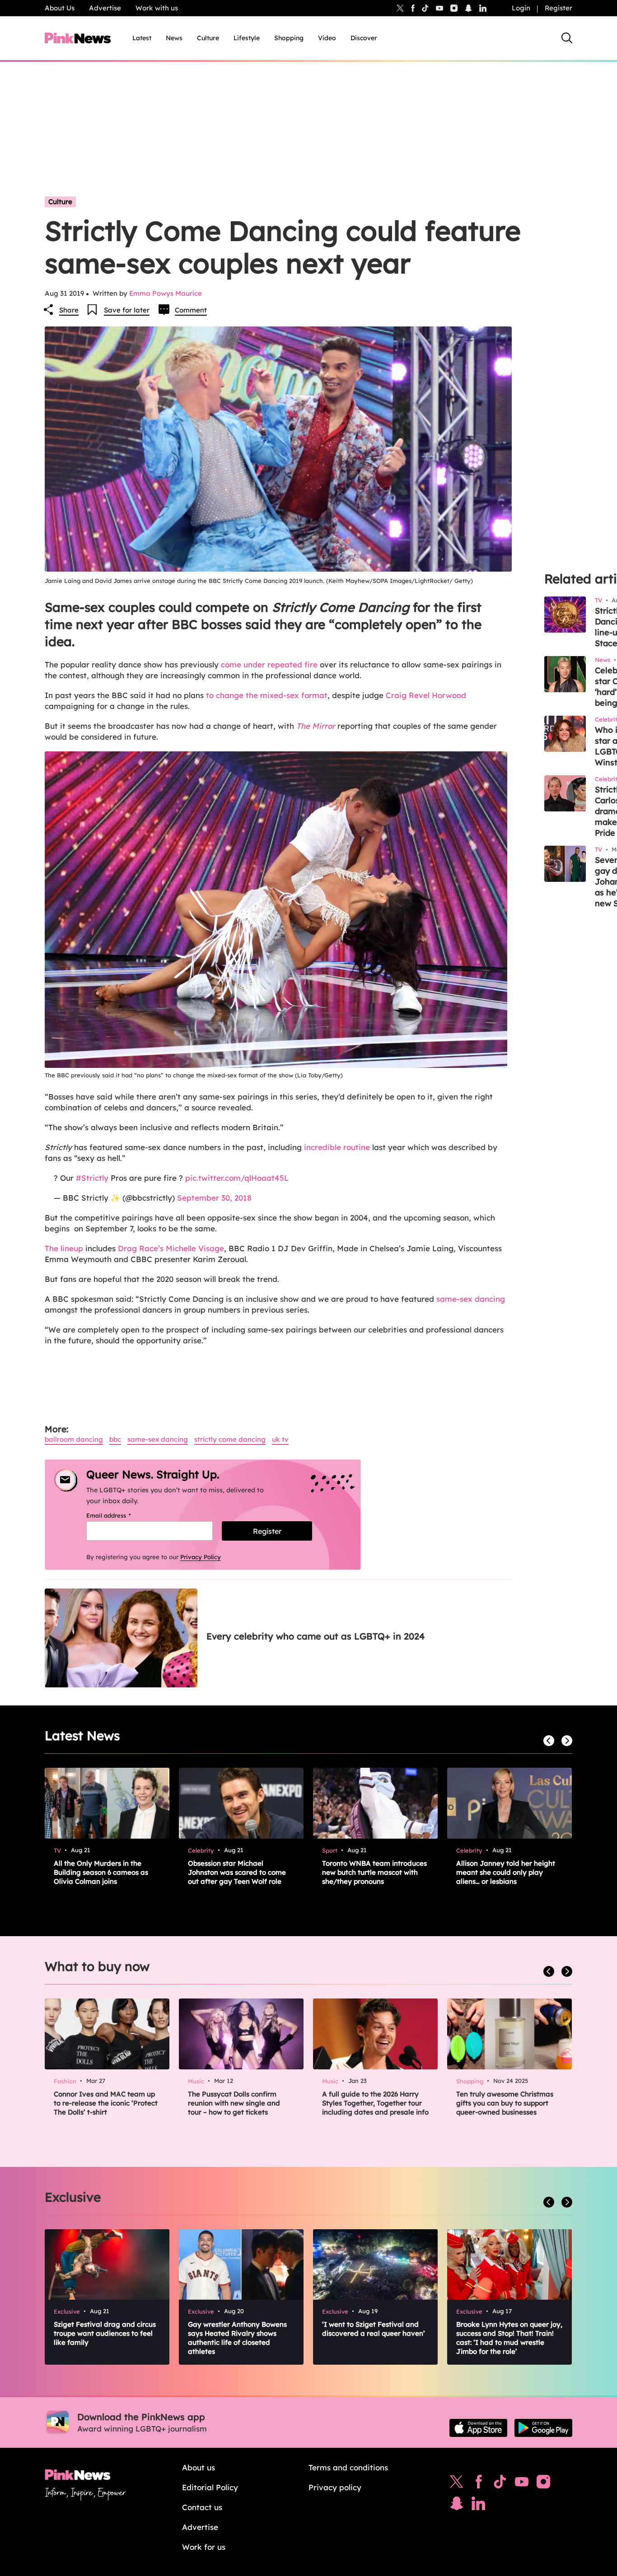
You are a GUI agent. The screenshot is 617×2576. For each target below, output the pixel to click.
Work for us (204, 2547)
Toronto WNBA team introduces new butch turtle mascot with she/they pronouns (374, 1872)
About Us (60, 8)
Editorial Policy (210, 2487)
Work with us (157, 8)
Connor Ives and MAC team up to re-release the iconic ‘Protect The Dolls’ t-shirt (106, 2103)
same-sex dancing (471, 1299)
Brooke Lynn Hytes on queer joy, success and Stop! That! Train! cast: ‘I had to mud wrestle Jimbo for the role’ (509, 2338)
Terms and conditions (348, 2467)
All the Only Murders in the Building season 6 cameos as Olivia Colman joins (101, 1872)
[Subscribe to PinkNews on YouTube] (522, 2484)
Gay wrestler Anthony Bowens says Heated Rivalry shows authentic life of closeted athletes (237, 2338)
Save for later (127, 310)
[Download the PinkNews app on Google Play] (543, 2428)
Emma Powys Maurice (166, 293)
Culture (208, 38)
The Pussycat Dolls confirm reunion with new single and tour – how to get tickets (234, 2103)
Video (327, 38)
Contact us (202, 2507)
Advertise (105, 8)
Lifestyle (247, 38)
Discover (364, 38)
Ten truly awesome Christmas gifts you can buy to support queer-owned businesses (505, 2103)
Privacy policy (335, 2487)
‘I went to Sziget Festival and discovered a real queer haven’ (374, 2329)
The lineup (64, 1248)
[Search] (567, 38)
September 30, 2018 (214, 1198)
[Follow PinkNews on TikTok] (500, 2484)
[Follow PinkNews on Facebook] (479, 2484)
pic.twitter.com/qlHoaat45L (237, 1178)
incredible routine (337, 1147)
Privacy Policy (201, 1557)
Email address (120, 1515)
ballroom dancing (74, 1439)
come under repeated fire (269, 664)
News (174, 38)
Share (69, 310)
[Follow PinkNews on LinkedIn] (483, 8)
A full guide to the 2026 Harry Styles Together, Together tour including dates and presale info (375, 2103)
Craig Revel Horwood (426, 695)
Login (521, 8)
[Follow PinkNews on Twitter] (457, 2484)
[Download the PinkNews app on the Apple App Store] (478, 2428)
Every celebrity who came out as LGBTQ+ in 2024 (316, 1636)
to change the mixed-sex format (266, 695)
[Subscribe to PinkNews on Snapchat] (457, 2506)
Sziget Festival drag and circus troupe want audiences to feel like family (105, 2333)
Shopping (289, 38)
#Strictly (92, 1178)
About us (199, 2467)
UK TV (280, 1439)
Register (559, 8)
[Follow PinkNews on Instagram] (543, 2484)
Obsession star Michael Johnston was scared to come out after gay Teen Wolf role (237, 1872)
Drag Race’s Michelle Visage (171, 1248)
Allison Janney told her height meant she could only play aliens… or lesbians (506, 1872)
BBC (115, 1439)
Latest (142, 38)
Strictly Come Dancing (230, 1439)
